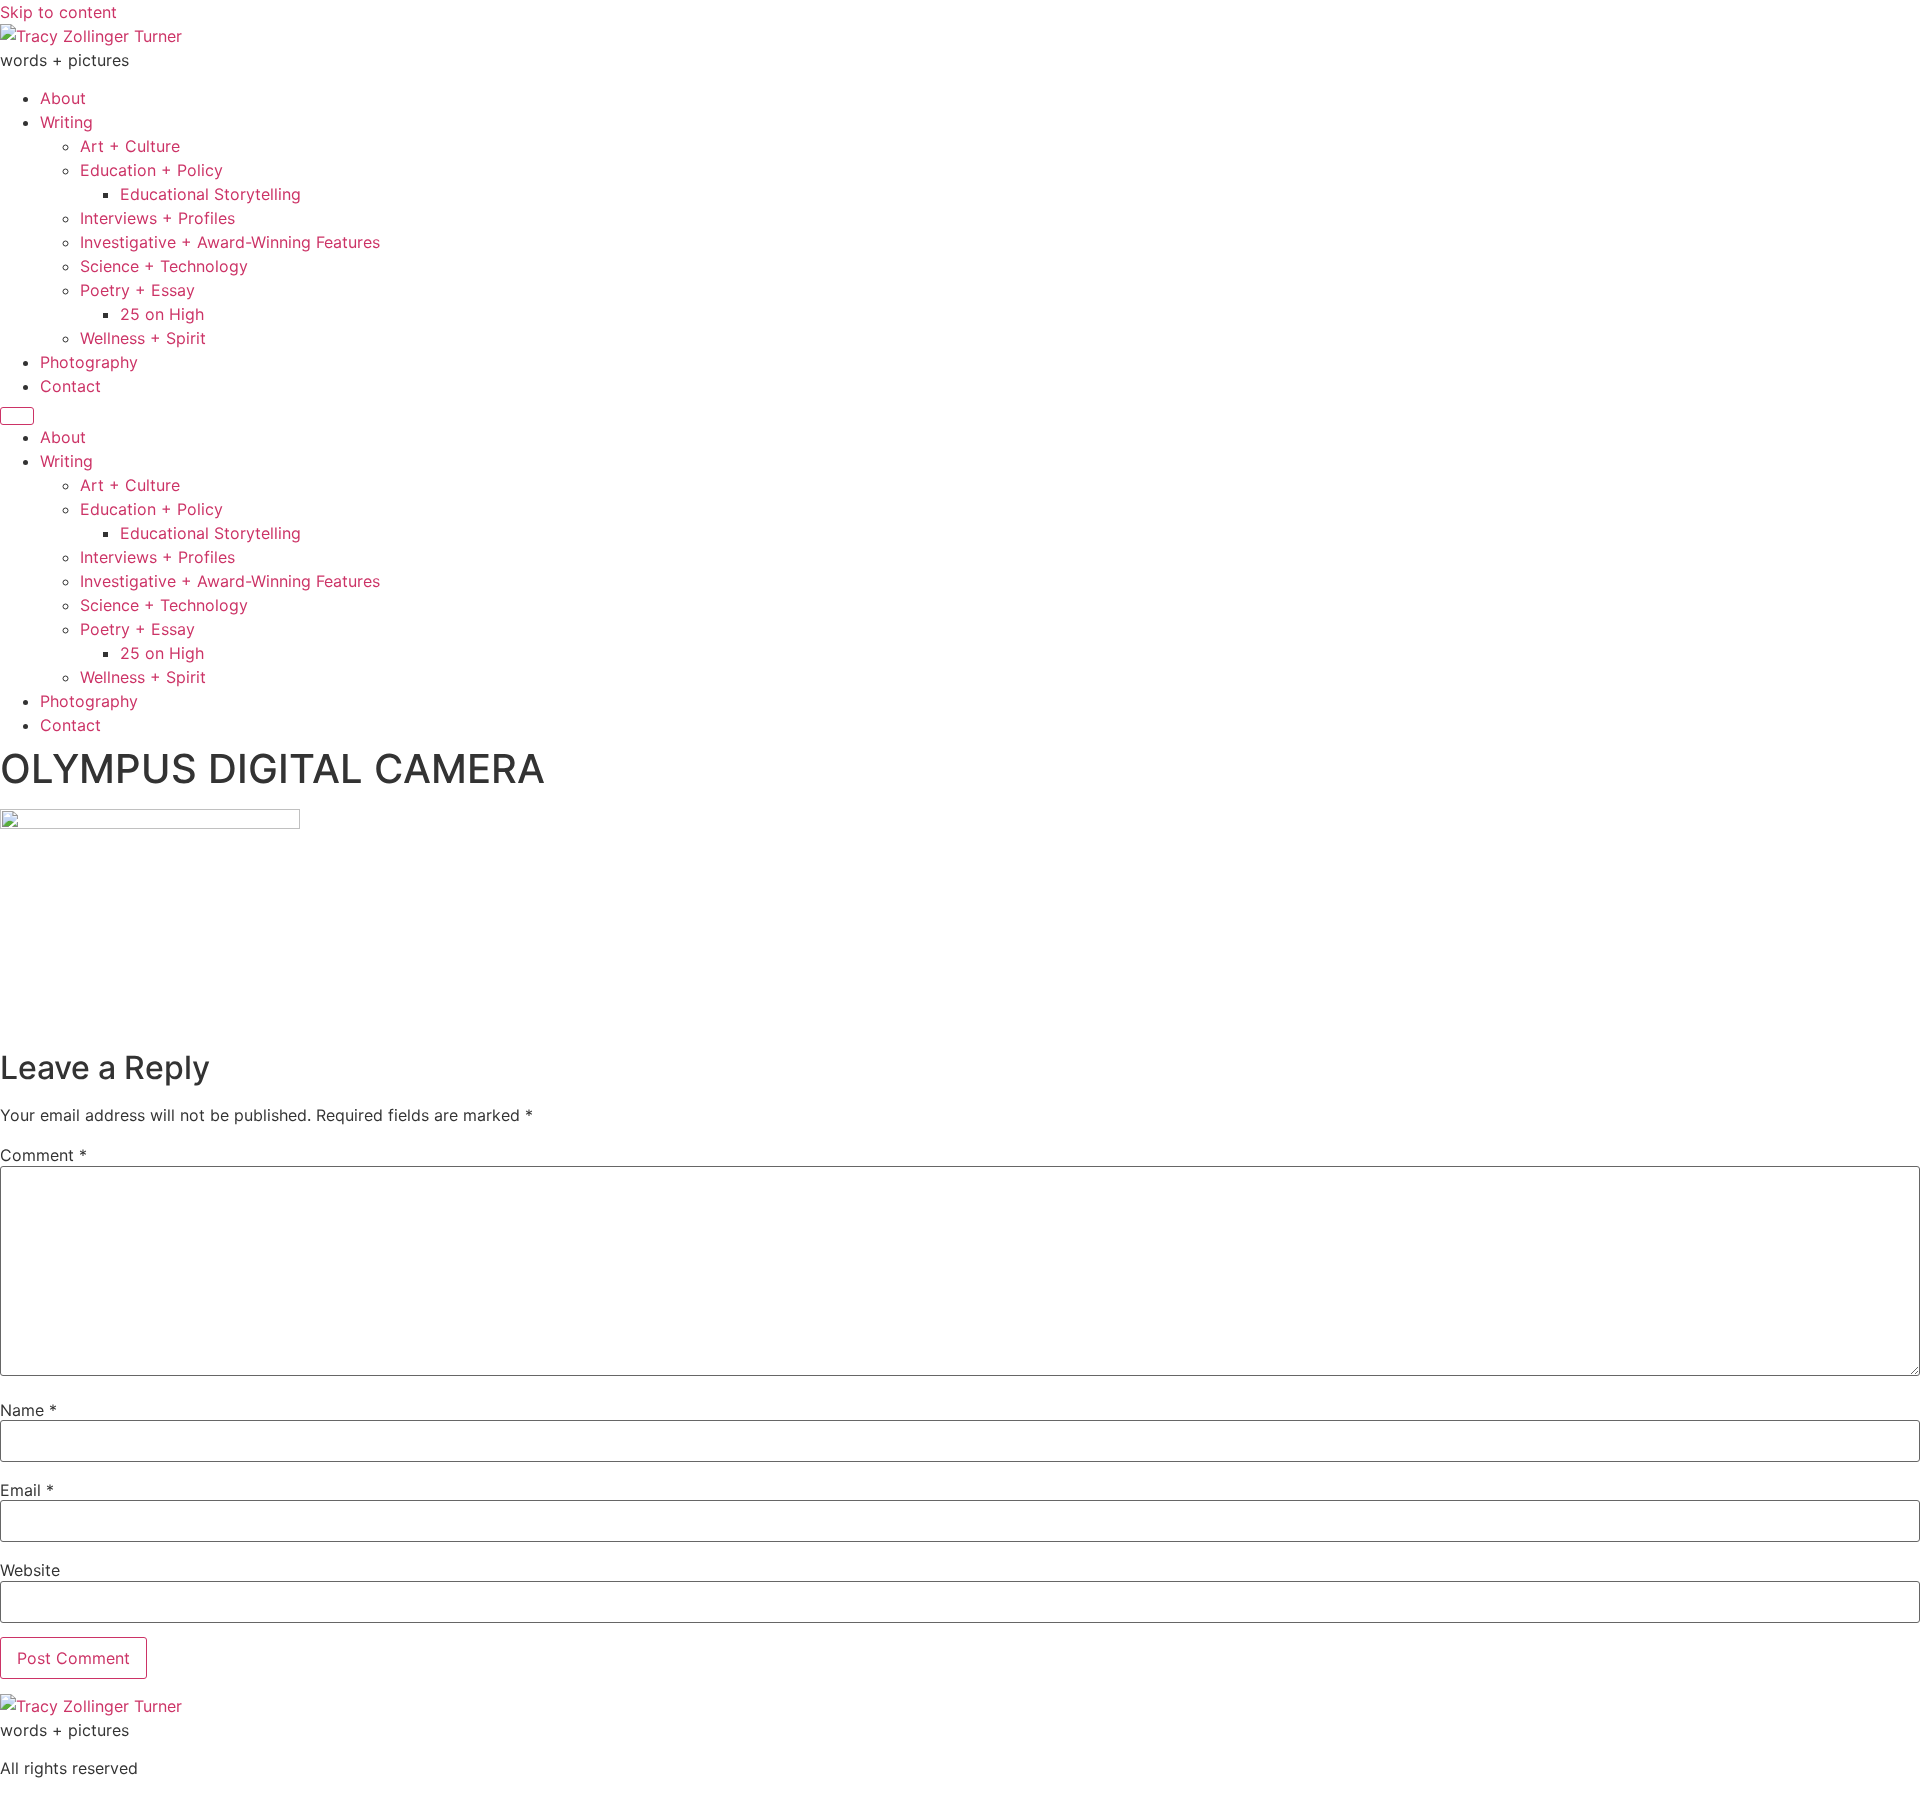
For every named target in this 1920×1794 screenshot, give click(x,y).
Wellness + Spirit (143, 338)
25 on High (162, 314)
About (63, 98)
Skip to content (58, 12)
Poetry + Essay (137, 290)
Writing (66, 122)
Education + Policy (151, 170)
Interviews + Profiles (157, 218)
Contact (70, 386)
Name (28, 1410)
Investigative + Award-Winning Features (230, 242)
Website (30, 1570)
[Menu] (17, 416)
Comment (43, 1155)
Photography (89, 362)
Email (27, 1490)
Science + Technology (164, 266)
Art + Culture (130, 146)
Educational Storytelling (210, 194)
